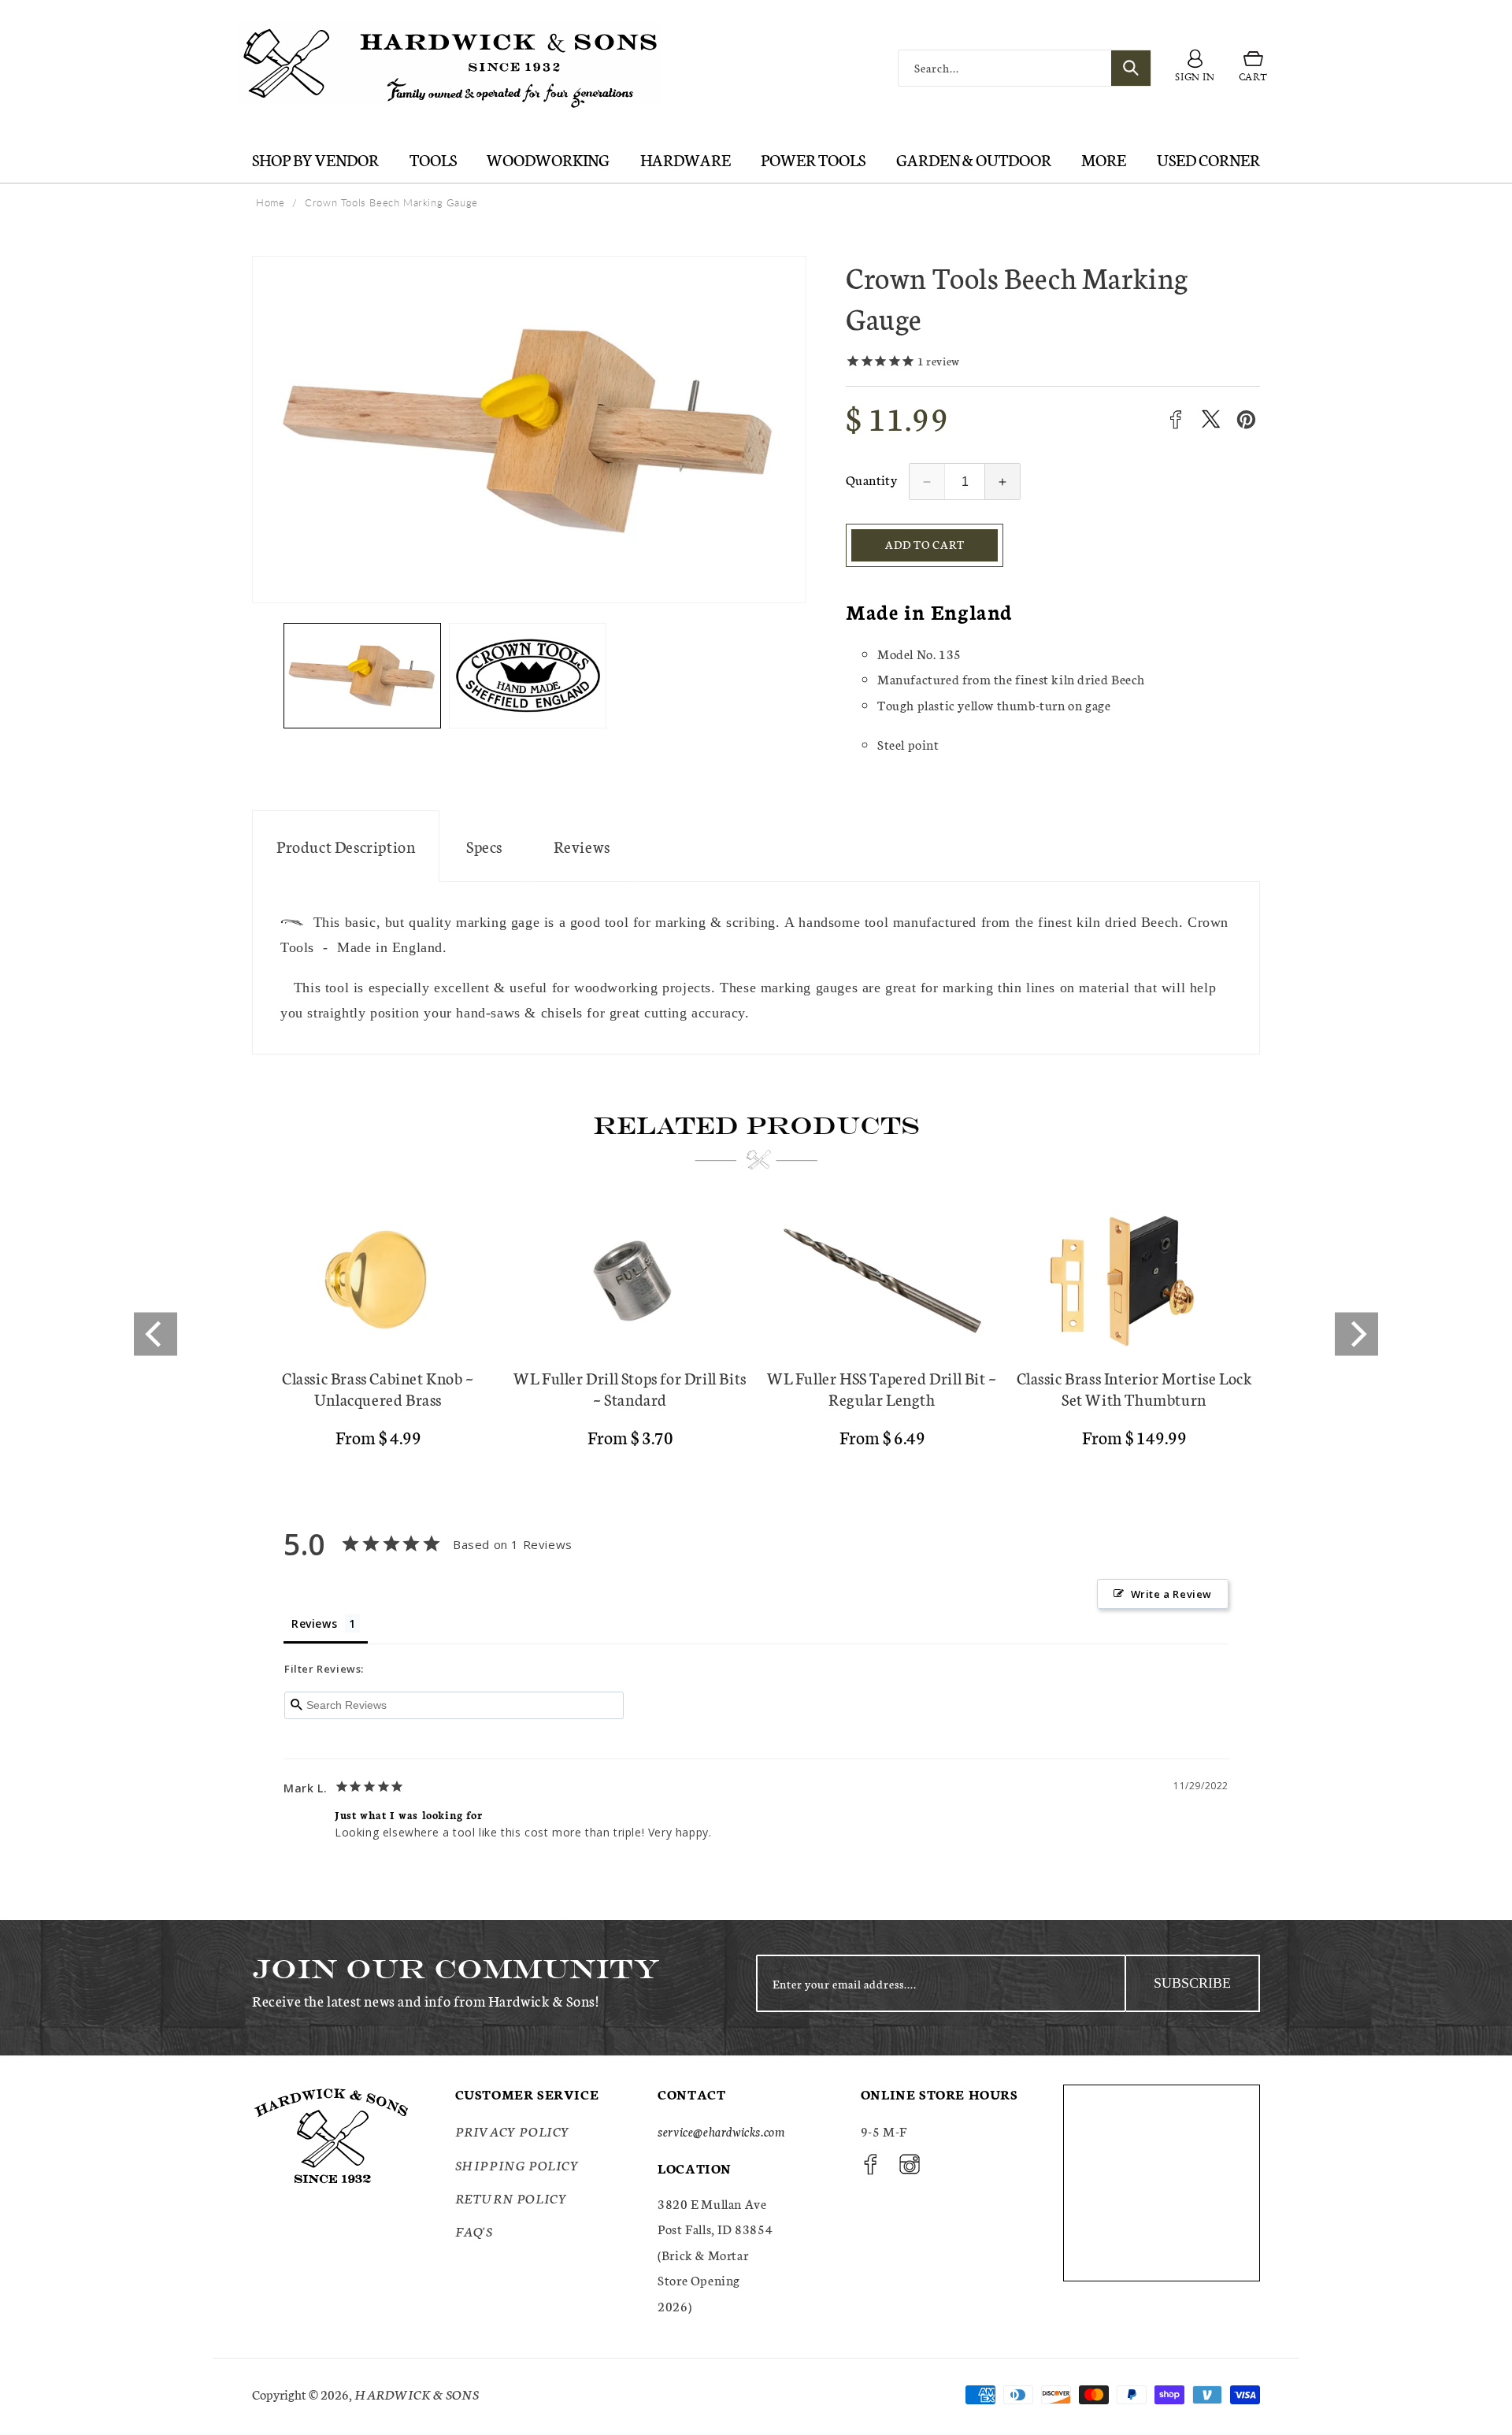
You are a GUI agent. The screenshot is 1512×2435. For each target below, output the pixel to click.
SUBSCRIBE (1192, 1983)
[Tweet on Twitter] (1211, 419)
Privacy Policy (513, 2131)
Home (270, 202)
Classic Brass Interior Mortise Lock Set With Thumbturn (1134, 1388)
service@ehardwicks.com (721, 2131)
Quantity (871, 479)
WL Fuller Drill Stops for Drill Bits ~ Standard (630, 1388)
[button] (1253, 69)
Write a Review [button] (1171, 1594)
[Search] (1131, 68)
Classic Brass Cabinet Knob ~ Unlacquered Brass (378, 1388)
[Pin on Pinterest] (1246, 419)
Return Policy (511, 2198)
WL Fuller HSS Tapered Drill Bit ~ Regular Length (882, 1388)
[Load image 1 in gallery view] (362, 675)
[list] (756, 1334)
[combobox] (1025, 68)
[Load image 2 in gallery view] (528, 675)
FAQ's (474, 2231)
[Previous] (156, 1334)
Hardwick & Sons (417, 2394)
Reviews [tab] (314, 1623)
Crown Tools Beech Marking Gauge (391, 202)
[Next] (1356, 1334)
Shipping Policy (517, 2164)
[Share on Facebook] (1175, 419)
